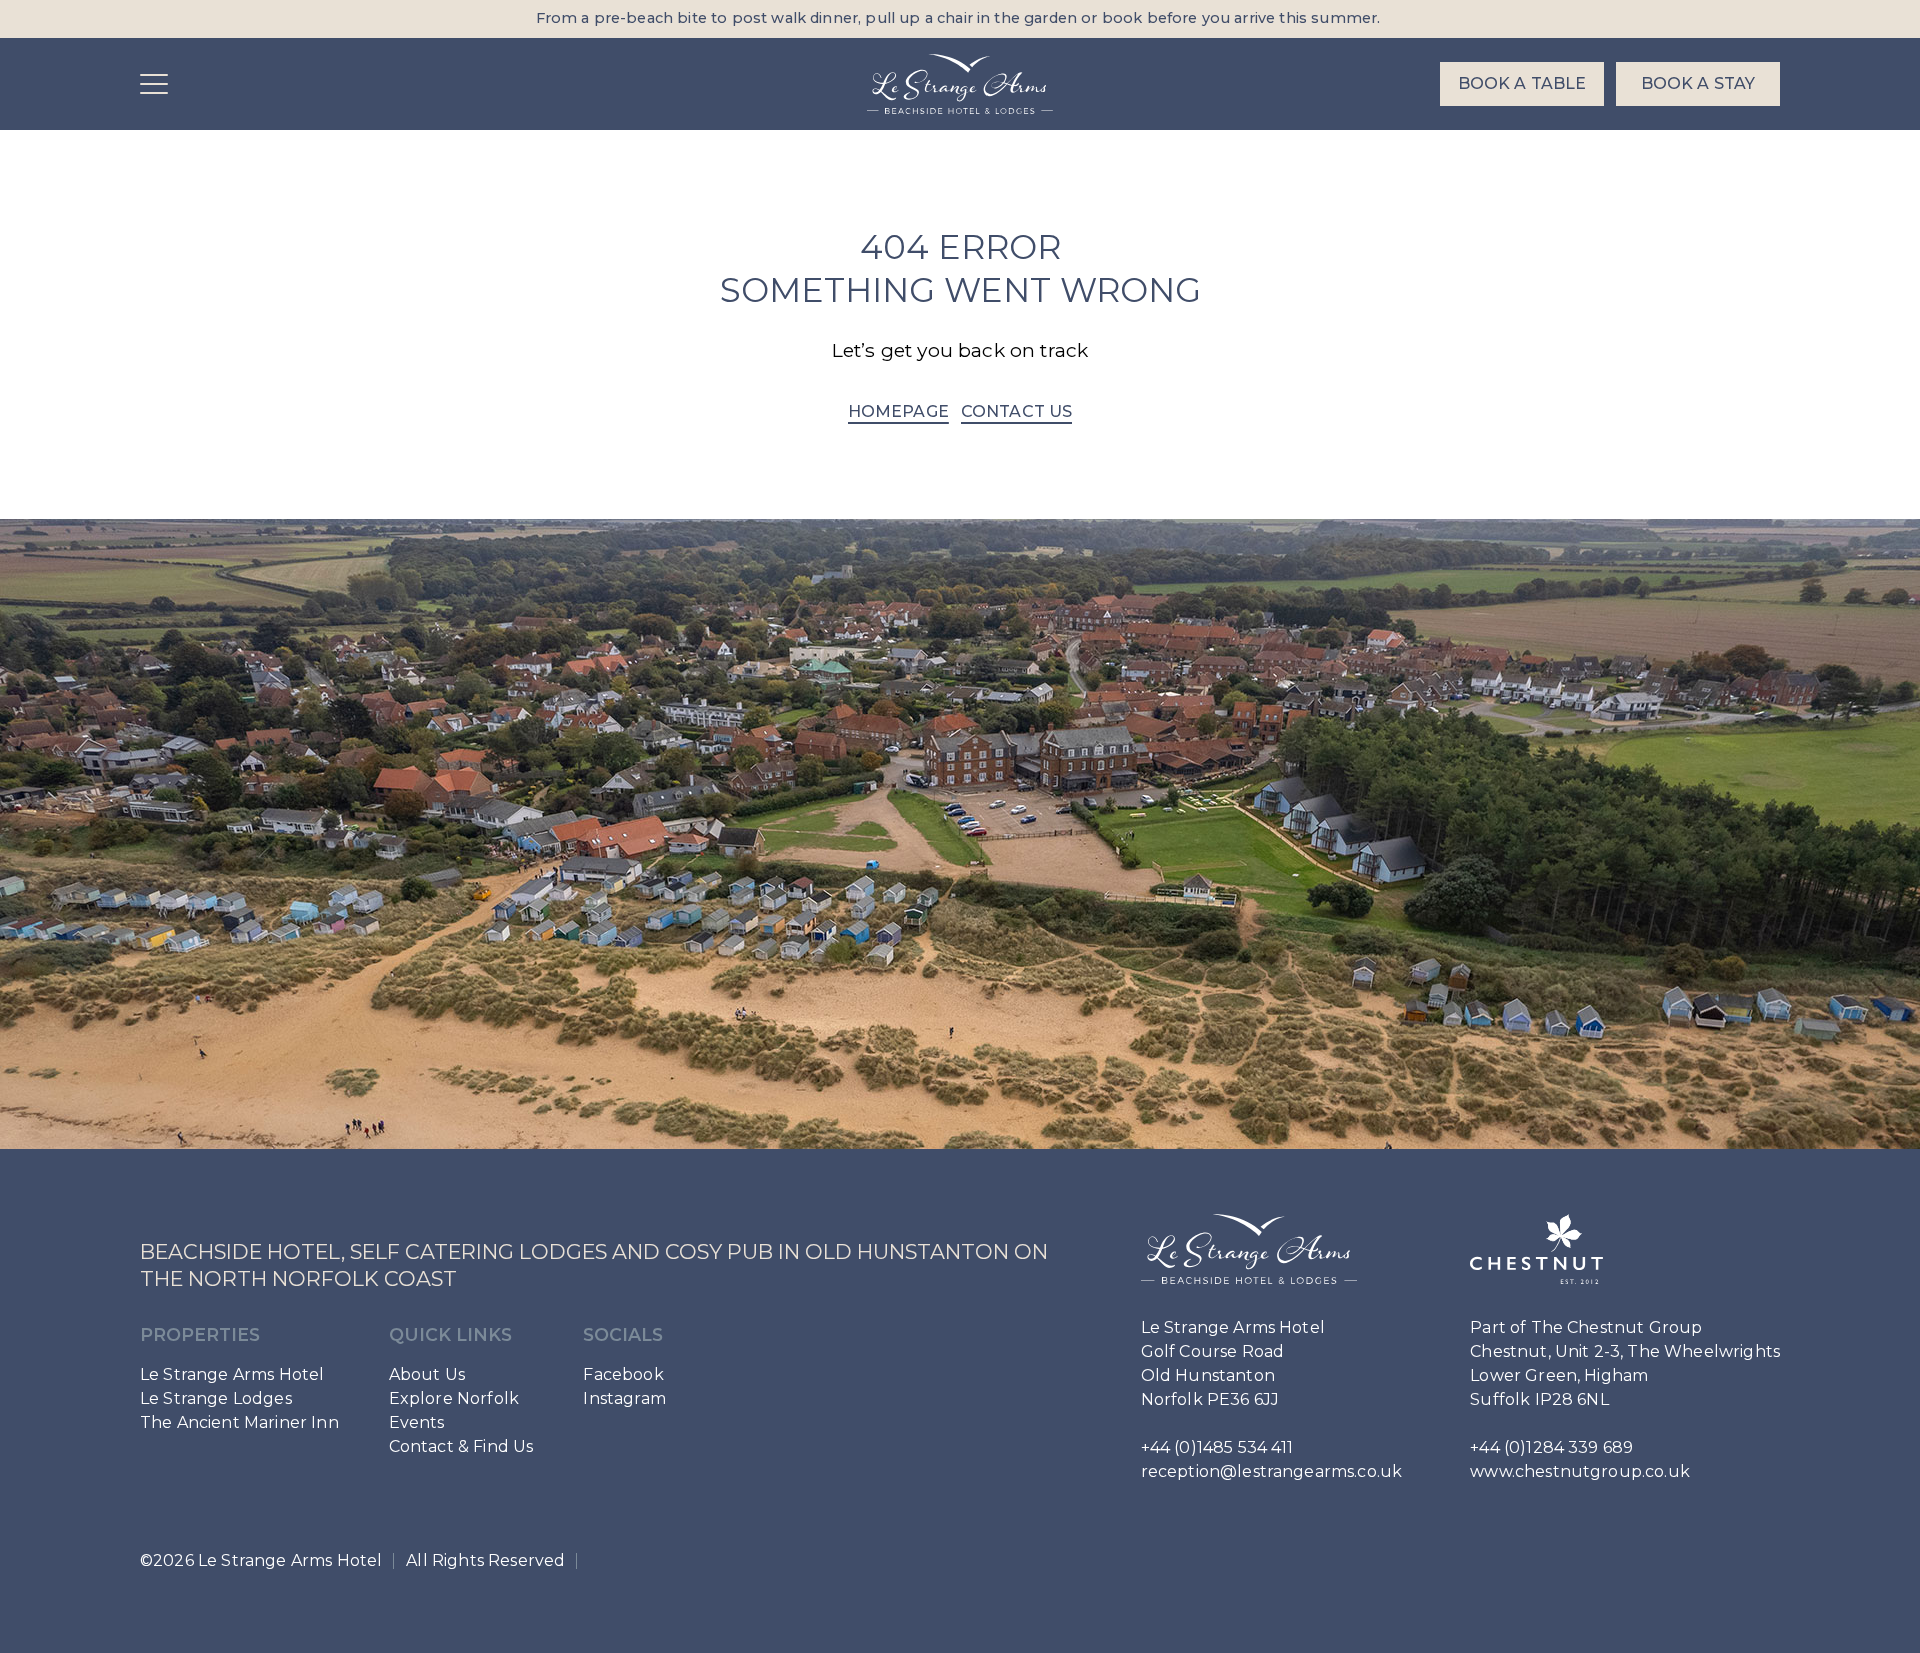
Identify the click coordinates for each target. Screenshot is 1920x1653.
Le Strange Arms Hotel (232, 1374)
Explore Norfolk (454, 1398)
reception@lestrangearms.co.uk (1272, 1471)
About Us (427, 1374)
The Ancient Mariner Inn (239, 1422)
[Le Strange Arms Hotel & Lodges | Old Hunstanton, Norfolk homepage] (960, 84)
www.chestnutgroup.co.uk (1580, 1471)
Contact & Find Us (461, 1446)
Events (417, 1422)
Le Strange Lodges (216, 1398)
